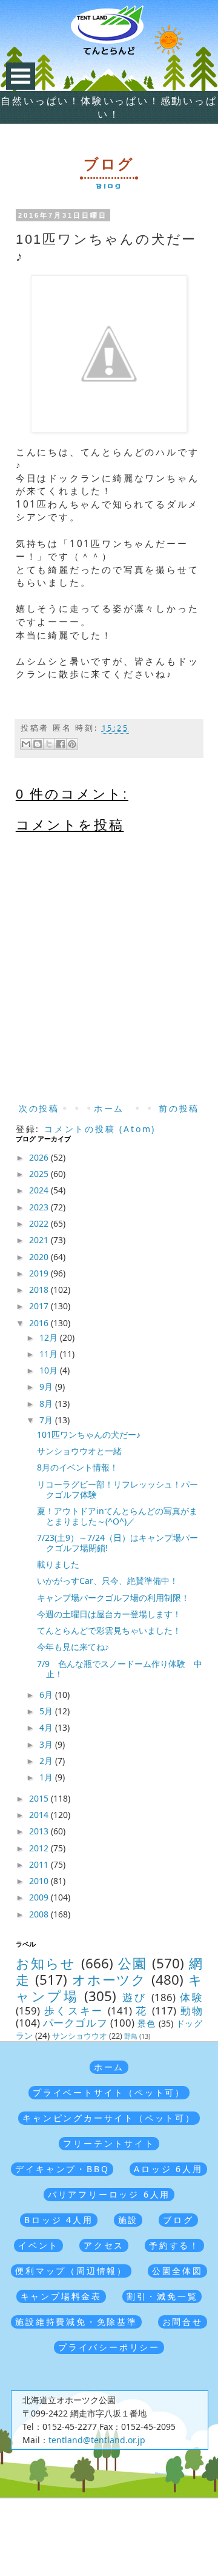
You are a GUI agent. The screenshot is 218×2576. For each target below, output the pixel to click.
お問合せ (183, 2322)
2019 (40, 1273)
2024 (40, 1190)
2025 (40, 1174)
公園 (133, 1963)
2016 (40, 1323)
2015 (40, 1798)
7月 (47, 1420)
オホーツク (110, 1980)
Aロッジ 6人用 (168, 2169)
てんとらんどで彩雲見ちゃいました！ (109, 1630)
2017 (40, 1306)
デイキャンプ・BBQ (62, 2169)
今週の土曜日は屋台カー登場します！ (109, 1614)
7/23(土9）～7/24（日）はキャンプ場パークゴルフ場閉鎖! (117, 1543)
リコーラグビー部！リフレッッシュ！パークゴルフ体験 (117, 1489)
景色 (147, 2023)
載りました (58, 1564)
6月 (47, 1695)
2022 (40, 1223)
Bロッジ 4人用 (58, 2220)
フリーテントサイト (109, 2143)
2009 (40, 1897)
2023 (40, 1207)
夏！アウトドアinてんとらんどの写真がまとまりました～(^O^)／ (117, 1516)
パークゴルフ (75, 2023)
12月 (50, 1337)
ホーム (109, 1108)
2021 (40, 1240)
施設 (128, 2220)
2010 (40, 1881)
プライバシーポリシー (109, 2347)
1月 (47, 1777)
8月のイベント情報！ (78, 1467)
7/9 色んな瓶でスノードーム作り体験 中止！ (120, 1669)
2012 (40, 1848)
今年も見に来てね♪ (73, 1647)
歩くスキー (74, 2011)
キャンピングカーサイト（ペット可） (109, 2118)
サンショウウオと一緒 (79, 1451)
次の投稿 (39, 1108)
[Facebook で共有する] (61, 744)
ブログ (178, 2220)
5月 (47, 1711)
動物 (192, 2011)
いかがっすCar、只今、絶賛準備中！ (107, 1581)
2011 (40, 1864)
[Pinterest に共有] (72, 744)
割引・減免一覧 (162, 2296)
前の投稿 (179, 1108)
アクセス (104, 2245)
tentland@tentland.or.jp (97, 2440)
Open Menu (21, 76)
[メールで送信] (26, 744)
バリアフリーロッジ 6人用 (109, 2194)
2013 (40, 1831)
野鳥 (131, 2036)
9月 (47, 1387)
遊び (135, 1997)
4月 (47, 1727)
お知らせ (46, 1963)
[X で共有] (49, 744)
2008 (40, 1914)
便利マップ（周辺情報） (71, 2271)
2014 (40, 1815)
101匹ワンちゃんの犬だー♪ (89, 1434)
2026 (40, 1157)
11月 (50, 1354)
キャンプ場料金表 (61, 2296)
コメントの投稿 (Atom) (100, 1129)
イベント (38, 2245)
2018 (40, 1290)
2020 (40, 1257)
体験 (191, 1997)
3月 (47, 1744)
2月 (47, 1761)
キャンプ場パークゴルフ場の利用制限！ (113, 1598)
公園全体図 (177, 2271)
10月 (50, 1370)
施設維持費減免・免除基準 (76, 2322)
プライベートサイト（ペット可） (109, 2092)
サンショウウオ (80, 2036)
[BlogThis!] (38, 744)
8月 (47, 1404)
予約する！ (174, 2245)
